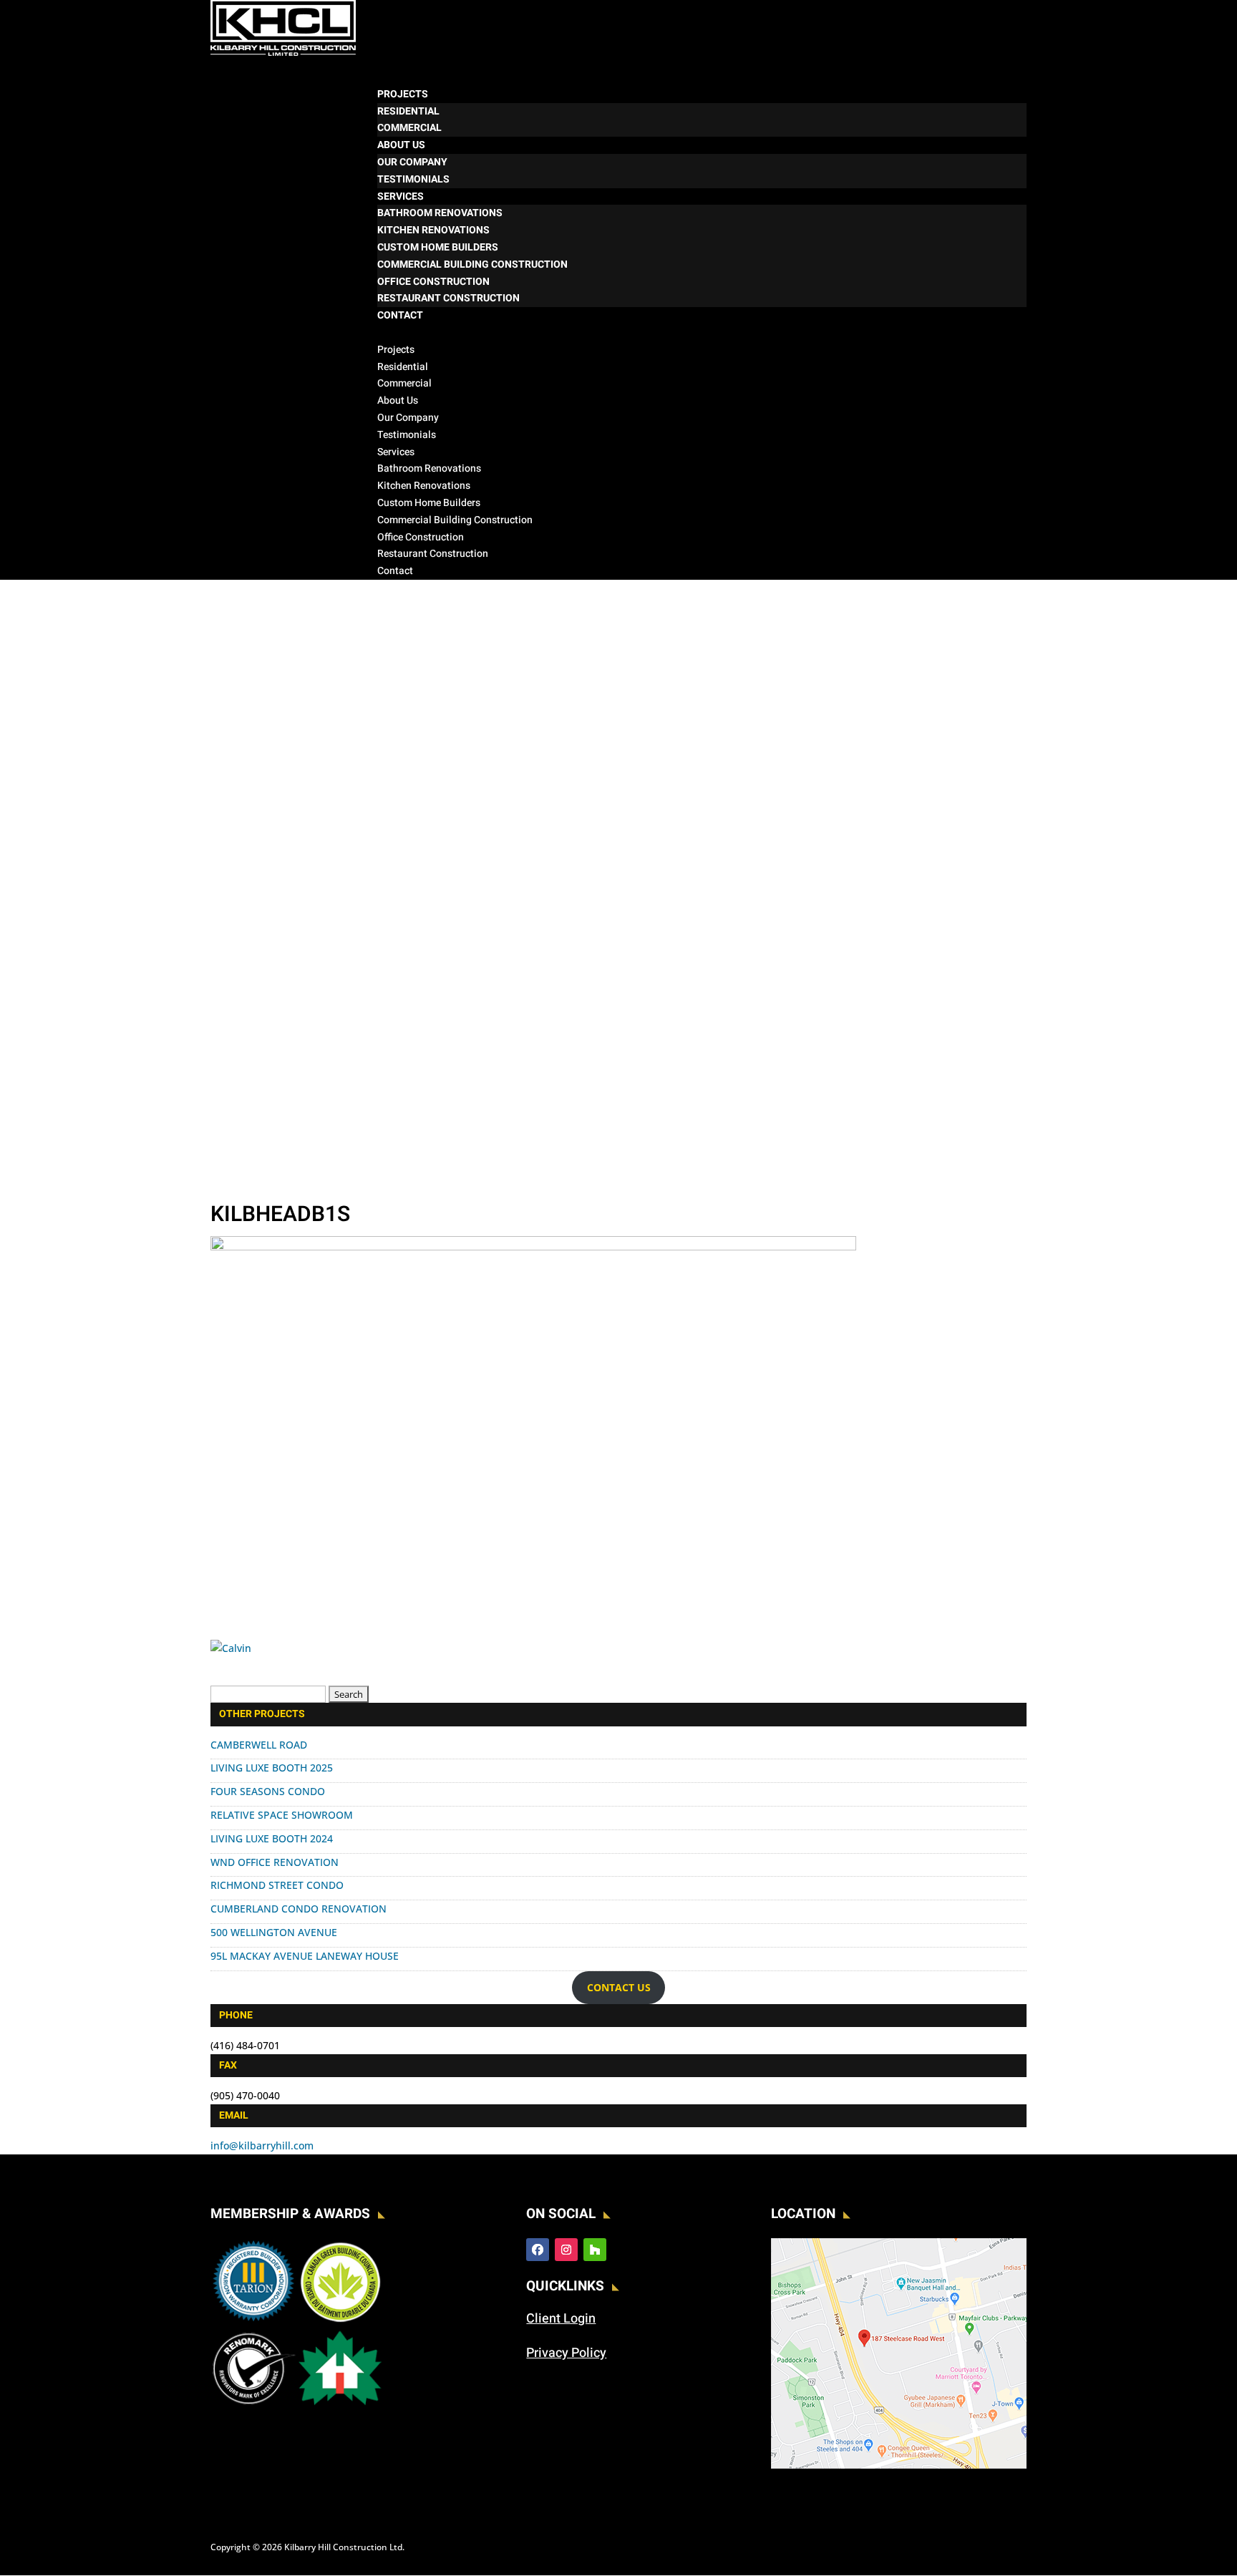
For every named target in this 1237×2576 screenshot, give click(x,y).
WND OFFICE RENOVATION (275, 1862)
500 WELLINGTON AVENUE (274, 1932)
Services (396, 452)
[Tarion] (254, 2320)
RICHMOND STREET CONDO (277, 1885)
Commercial (409, 128)
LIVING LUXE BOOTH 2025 (272, 1768)
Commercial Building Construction (472, 264)
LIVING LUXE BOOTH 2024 (272, 1838)
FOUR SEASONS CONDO (268, 1791)
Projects (396, 350)
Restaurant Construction (448, 298)
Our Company (412, 162)
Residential (408, 111)
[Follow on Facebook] (538, 2250)
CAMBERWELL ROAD (259, 1745)
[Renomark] (254, 2407)
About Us (398, 400)
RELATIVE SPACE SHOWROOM (282, 1815)
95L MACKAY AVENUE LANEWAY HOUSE (305, 1956)
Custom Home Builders (438, 247)
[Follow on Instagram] (566, 2250)
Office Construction (433, 282)
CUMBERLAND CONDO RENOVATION (299, 1909)
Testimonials (413, 179)
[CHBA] (340, 2407)
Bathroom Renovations (440, 213)
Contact (395, 571)
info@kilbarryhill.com (262, 2145)
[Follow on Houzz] (595, 2250)
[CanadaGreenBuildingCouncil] (340, 2320)
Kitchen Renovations (433, 230)
